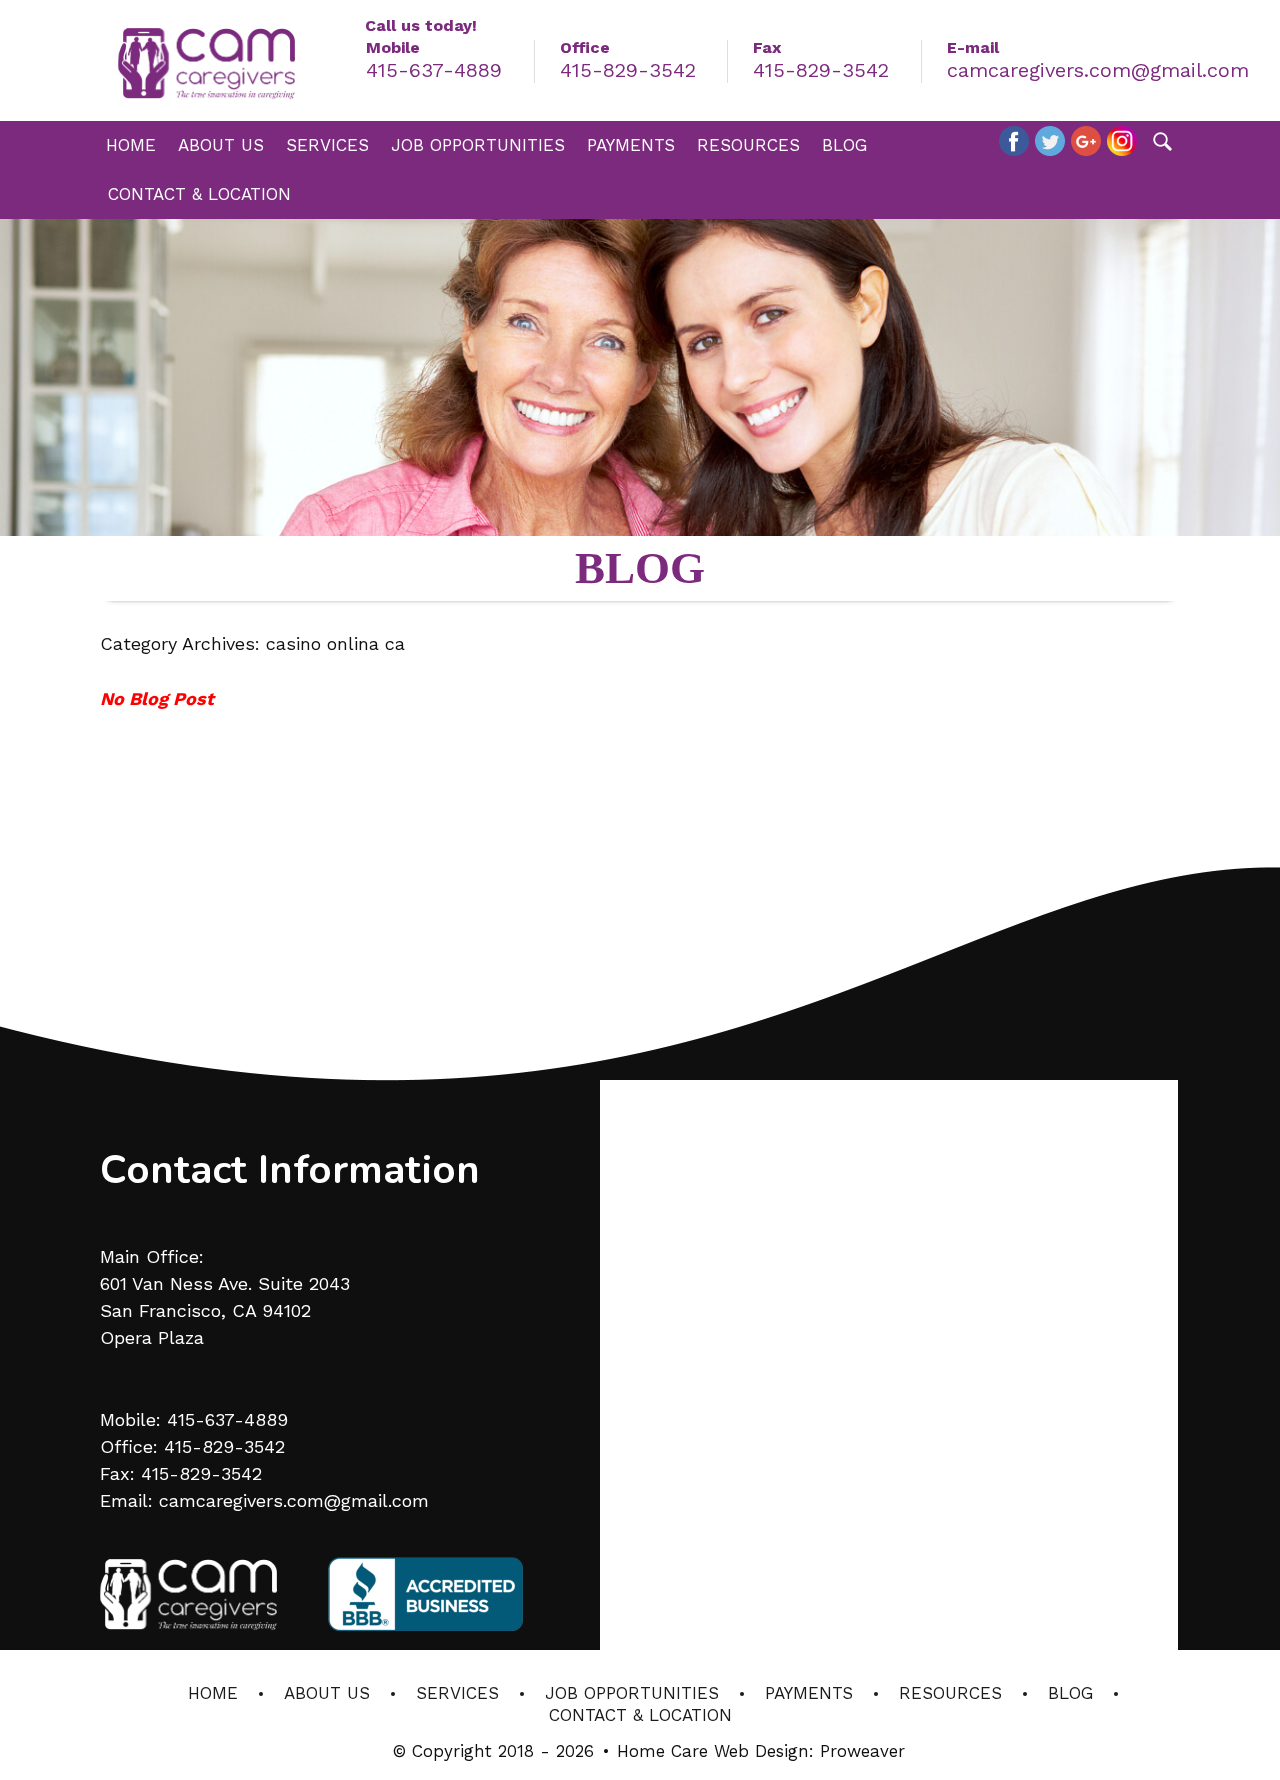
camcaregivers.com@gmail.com (1098, 70)
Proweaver (862, 1751)
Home (131, 145)
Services (327, 145)
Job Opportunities (478, 145)
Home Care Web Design (713, 1751)
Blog (844, 145)
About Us (221, 145)
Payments (631, 145)
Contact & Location (199, 194)
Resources (748, 145)
